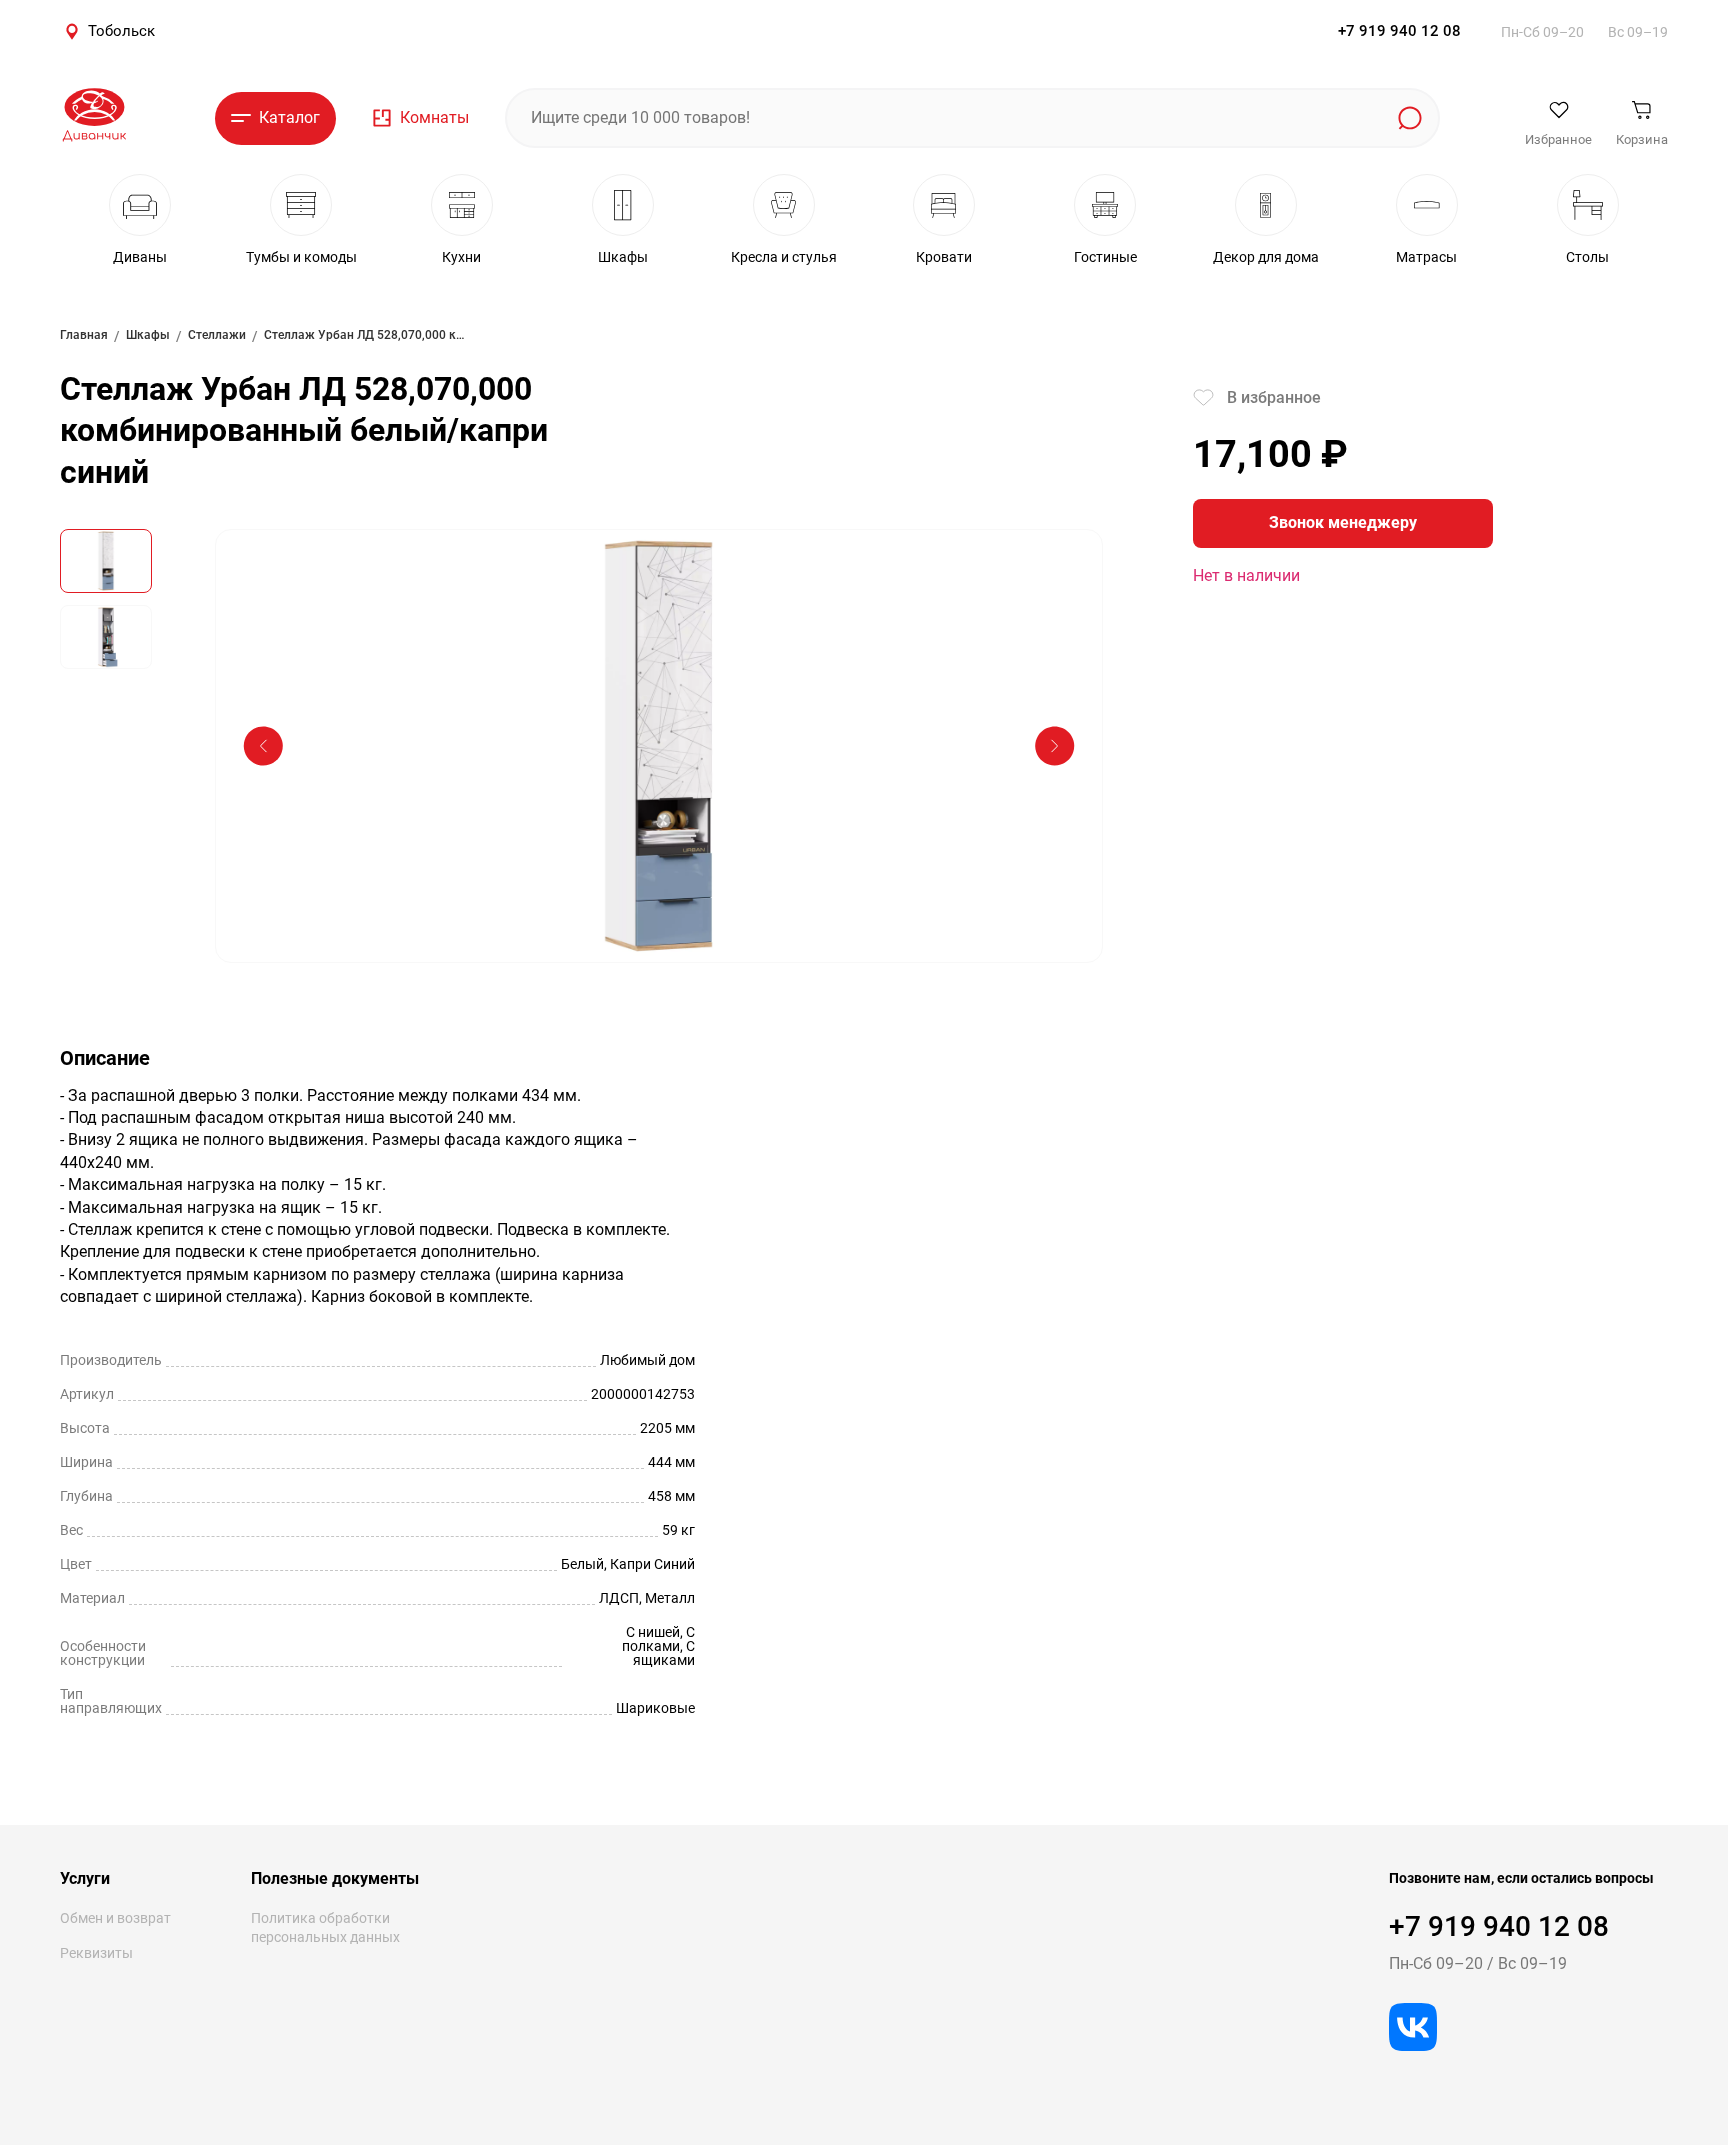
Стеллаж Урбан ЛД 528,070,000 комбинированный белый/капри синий (364, 335)
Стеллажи (217, 335)
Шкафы (148, 335)
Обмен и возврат (115, 1918)
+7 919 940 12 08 (1399, 31)
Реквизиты (96, 1953)
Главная (84, 335)
